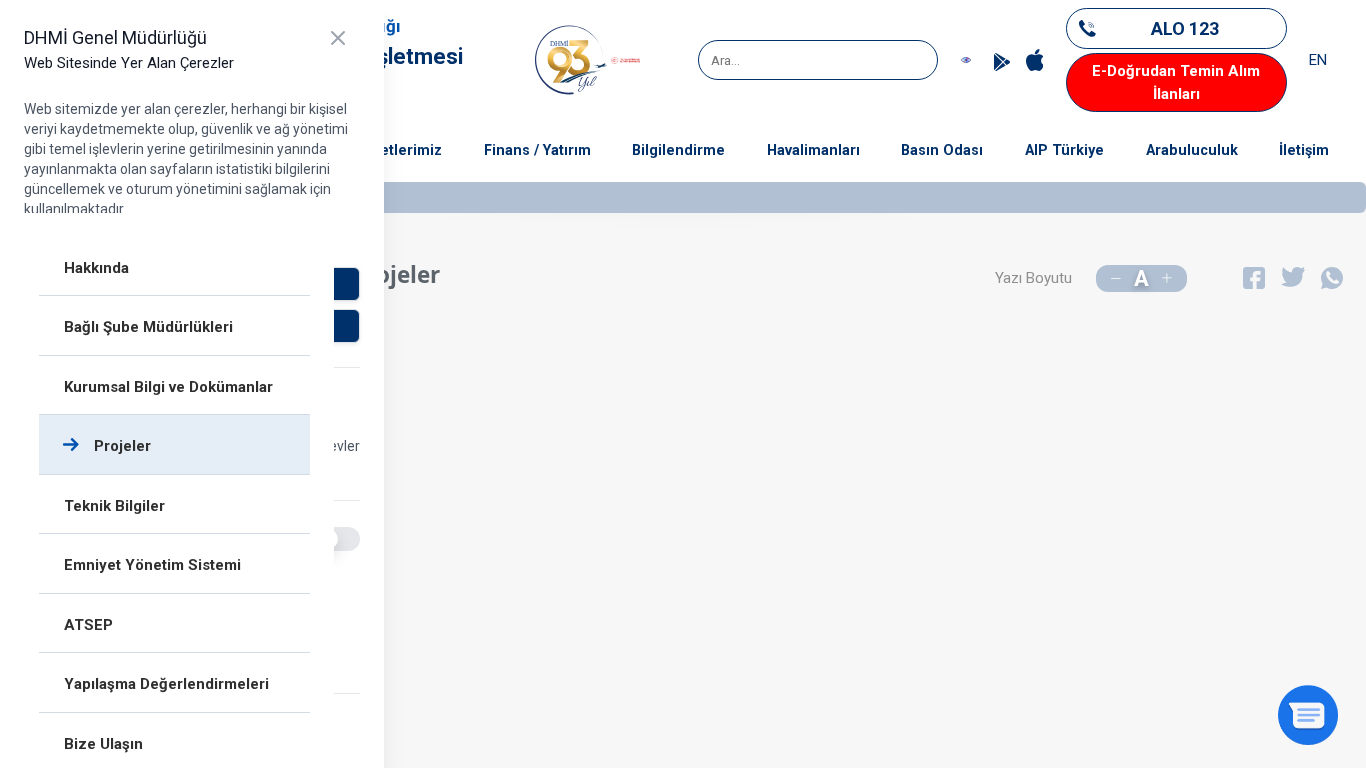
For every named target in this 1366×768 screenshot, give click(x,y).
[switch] (338, 539)
